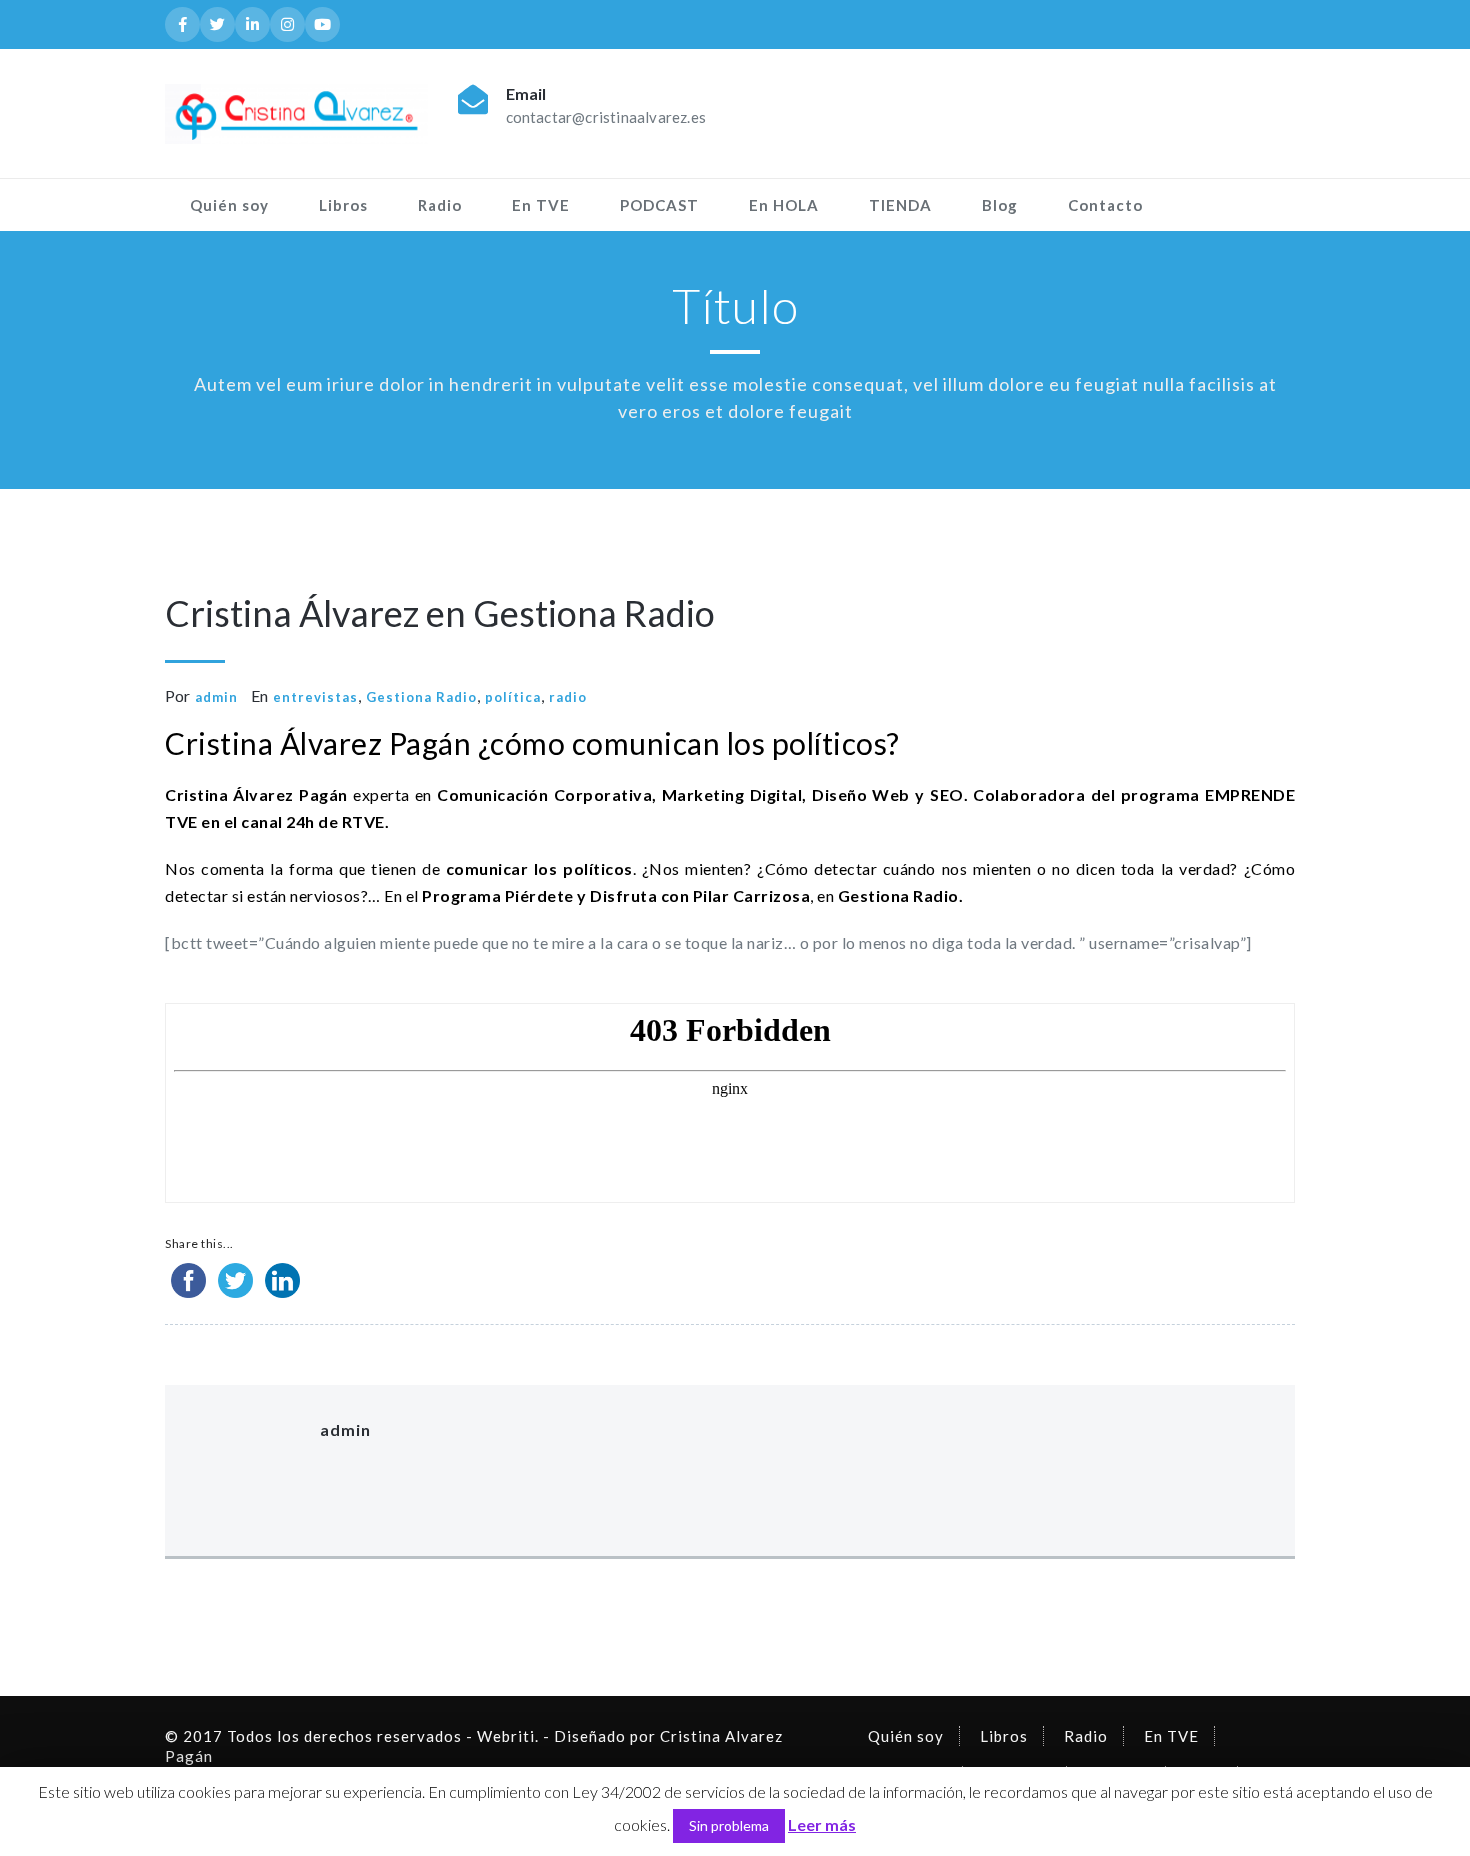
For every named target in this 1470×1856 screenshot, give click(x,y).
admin (216, 697)
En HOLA (784, 205)
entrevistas (315, 697)
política (513, 697)
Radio (440, 205)
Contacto (1105, 205)
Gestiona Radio (421, 697)
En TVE (541, 205)
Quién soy (229, 205)
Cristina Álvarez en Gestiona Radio (440, 613)
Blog (1000, 205)
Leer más (822, 1824)
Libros (343, 205)
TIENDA (900, 205)
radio (568, 697)
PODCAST (659, 205)
